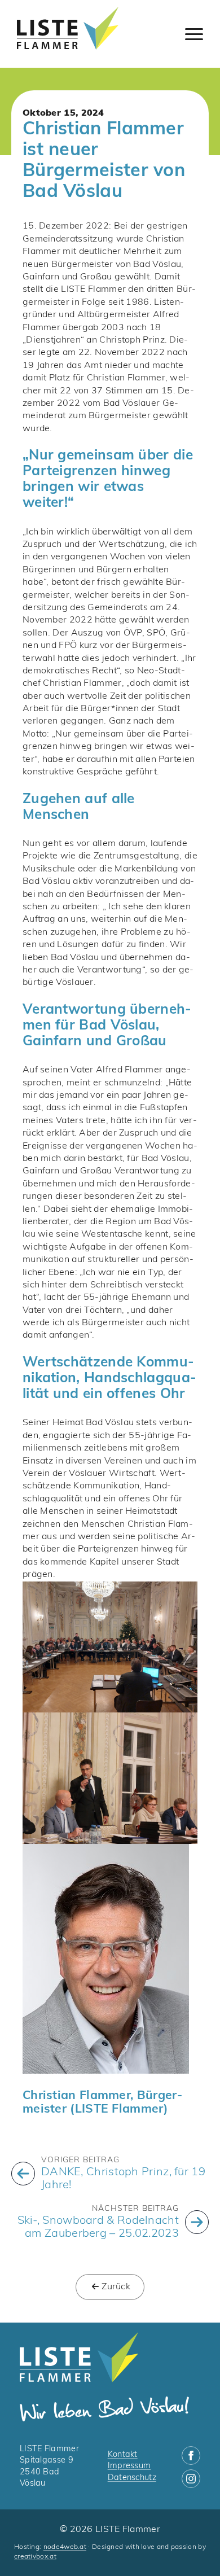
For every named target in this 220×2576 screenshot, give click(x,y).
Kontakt (123, 2455)
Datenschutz (132, 2478)
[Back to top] (192, 2548)
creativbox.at (35, 2557)
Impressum (129, 2466)
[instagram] (191, 2479)
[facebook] (191, 2455)
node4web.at (65, 2547)
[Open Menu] (194, 34)
